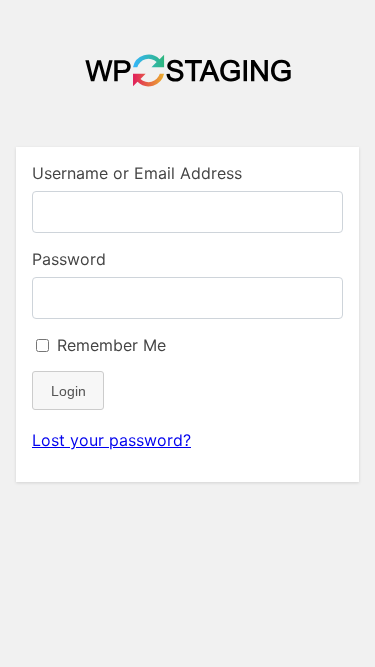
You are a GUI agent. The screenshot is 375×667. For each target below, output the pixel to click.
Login (68, 391)
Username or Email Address (137, 173)
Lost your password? (111, 440)
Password (69, 259)
